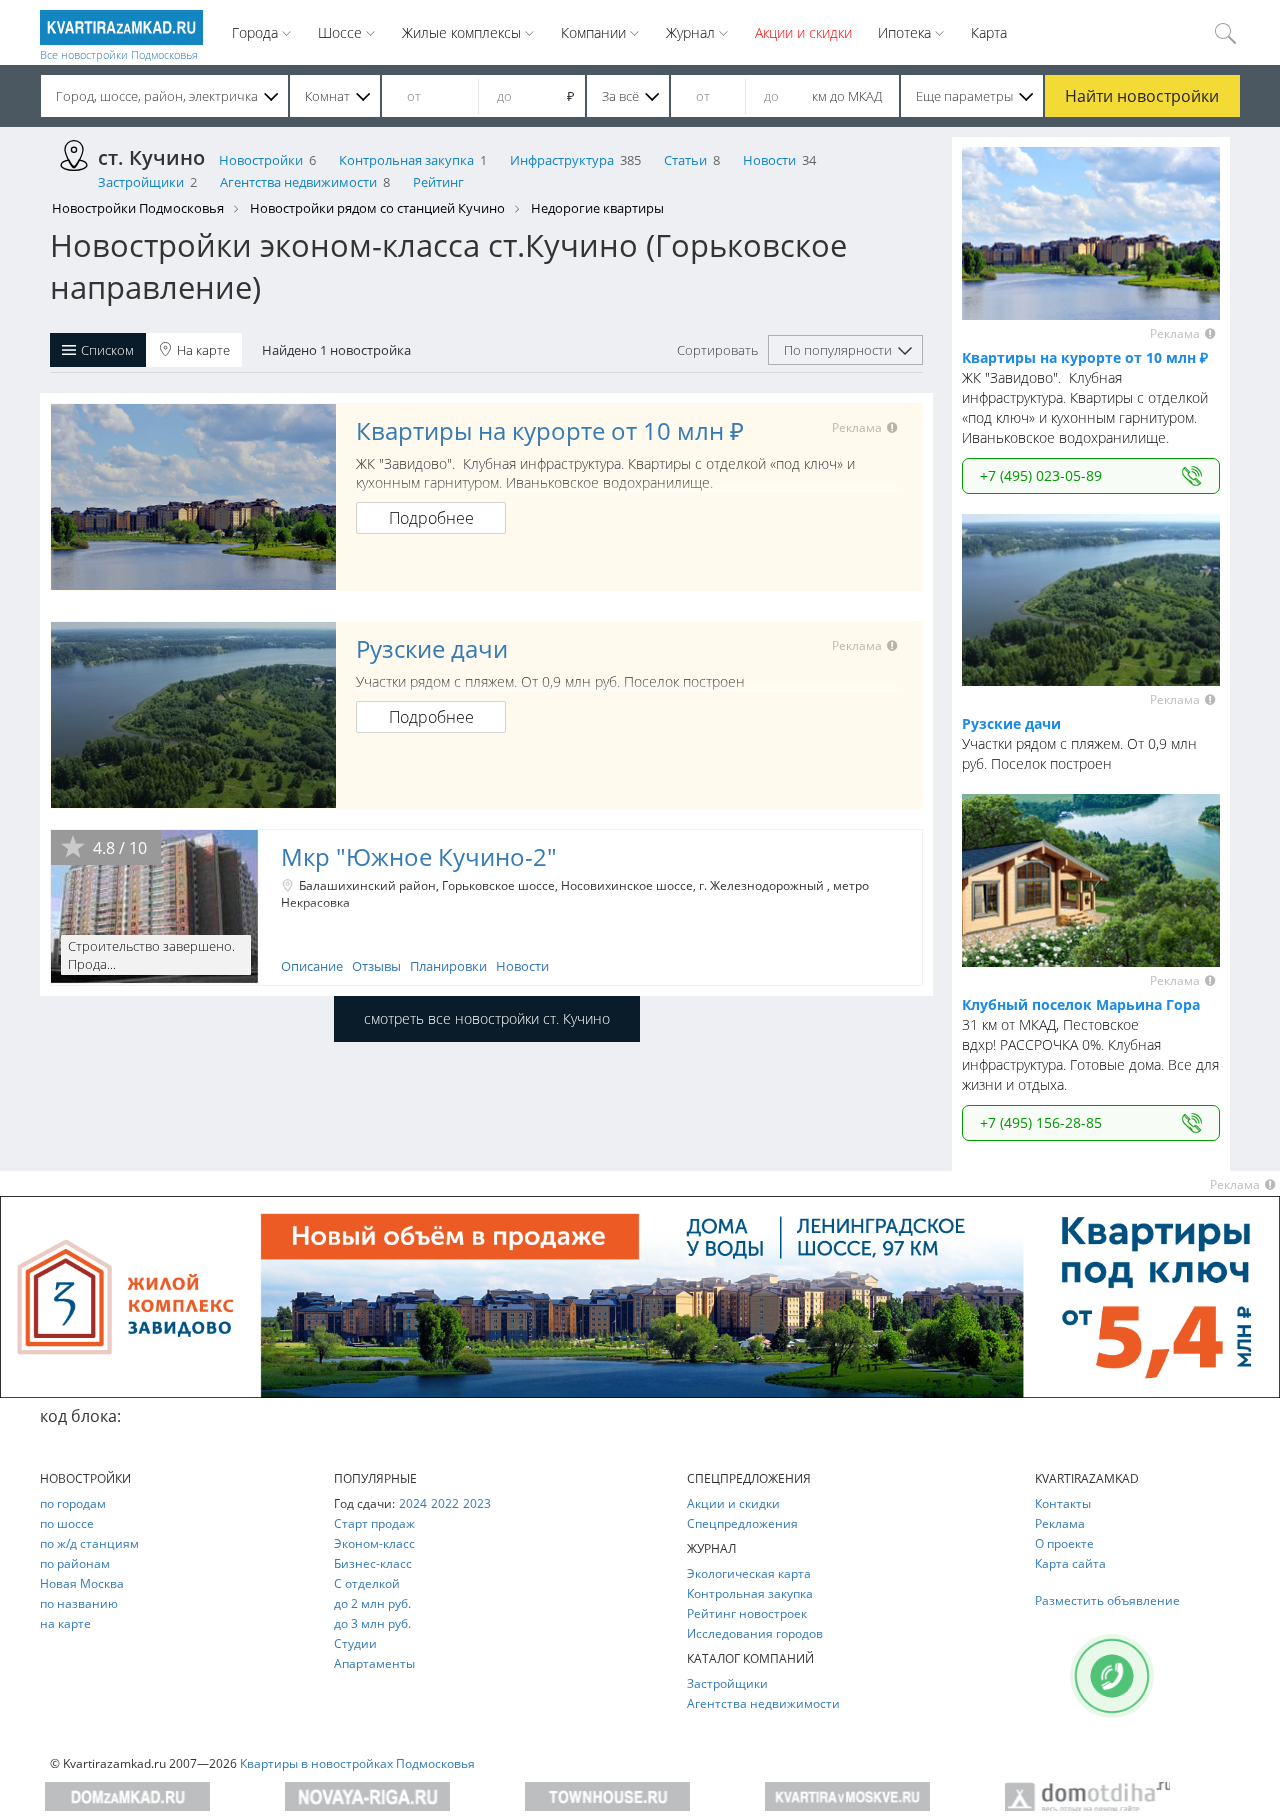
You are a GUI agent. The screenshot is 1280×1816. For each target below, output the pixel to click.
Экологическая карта (749, 1573)
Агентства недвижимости (298, 182)
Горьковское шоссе (498, 885)
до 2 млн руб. (372, 1603)
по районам (75, 1563)
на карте (65, 1623)
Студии (355, 1643)
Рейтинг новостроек (747, 1613)
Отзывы (376, 966)
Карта (989, 32)
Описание (312, 966)
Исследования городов (755, 1633)
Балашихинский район (367, 885)
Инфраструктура (562, 160)
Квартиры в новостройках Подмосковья (357, 1763)
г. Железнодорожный (763, 885)
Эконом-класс (374, 1543)
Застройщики (141, 182)
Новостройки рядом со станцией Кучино (377, 208)
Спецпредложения (742, 1523)
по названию (79, 1603)
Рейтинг (438, 182)
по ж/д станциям (89, 1543)
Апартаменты (374, 1663)
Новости (769, 160)
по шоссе (67, 1523)
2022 (445, 1503)
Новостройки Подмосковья (138, 208)
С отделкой (367, 1583)
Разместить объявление (1107, 1600)
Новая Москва (82, 1583)
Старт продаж (374, 1523)
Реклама (1060, 1523)
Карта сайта (1070, 1563)
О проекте (1064, 1543)
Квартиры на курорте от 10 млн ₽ (550, 430)
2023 (477, 1503)
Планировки (448, 966)
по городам (73, 1503)
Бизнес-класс (373, 1563)
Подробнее (431, 518)
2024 (413, 1503)
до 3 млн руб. (372, 1623)
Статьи (685, 160)
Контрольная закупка (406, 160)
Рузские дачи (432, 648)
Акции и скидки (803, 32)
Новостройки (261, 160)
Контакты (1063, 1503)
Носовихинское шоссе (627, 885)
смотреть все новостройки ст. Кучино (487, 1018)
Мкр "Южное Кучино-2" (419, 856)
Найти (1142, 96)
